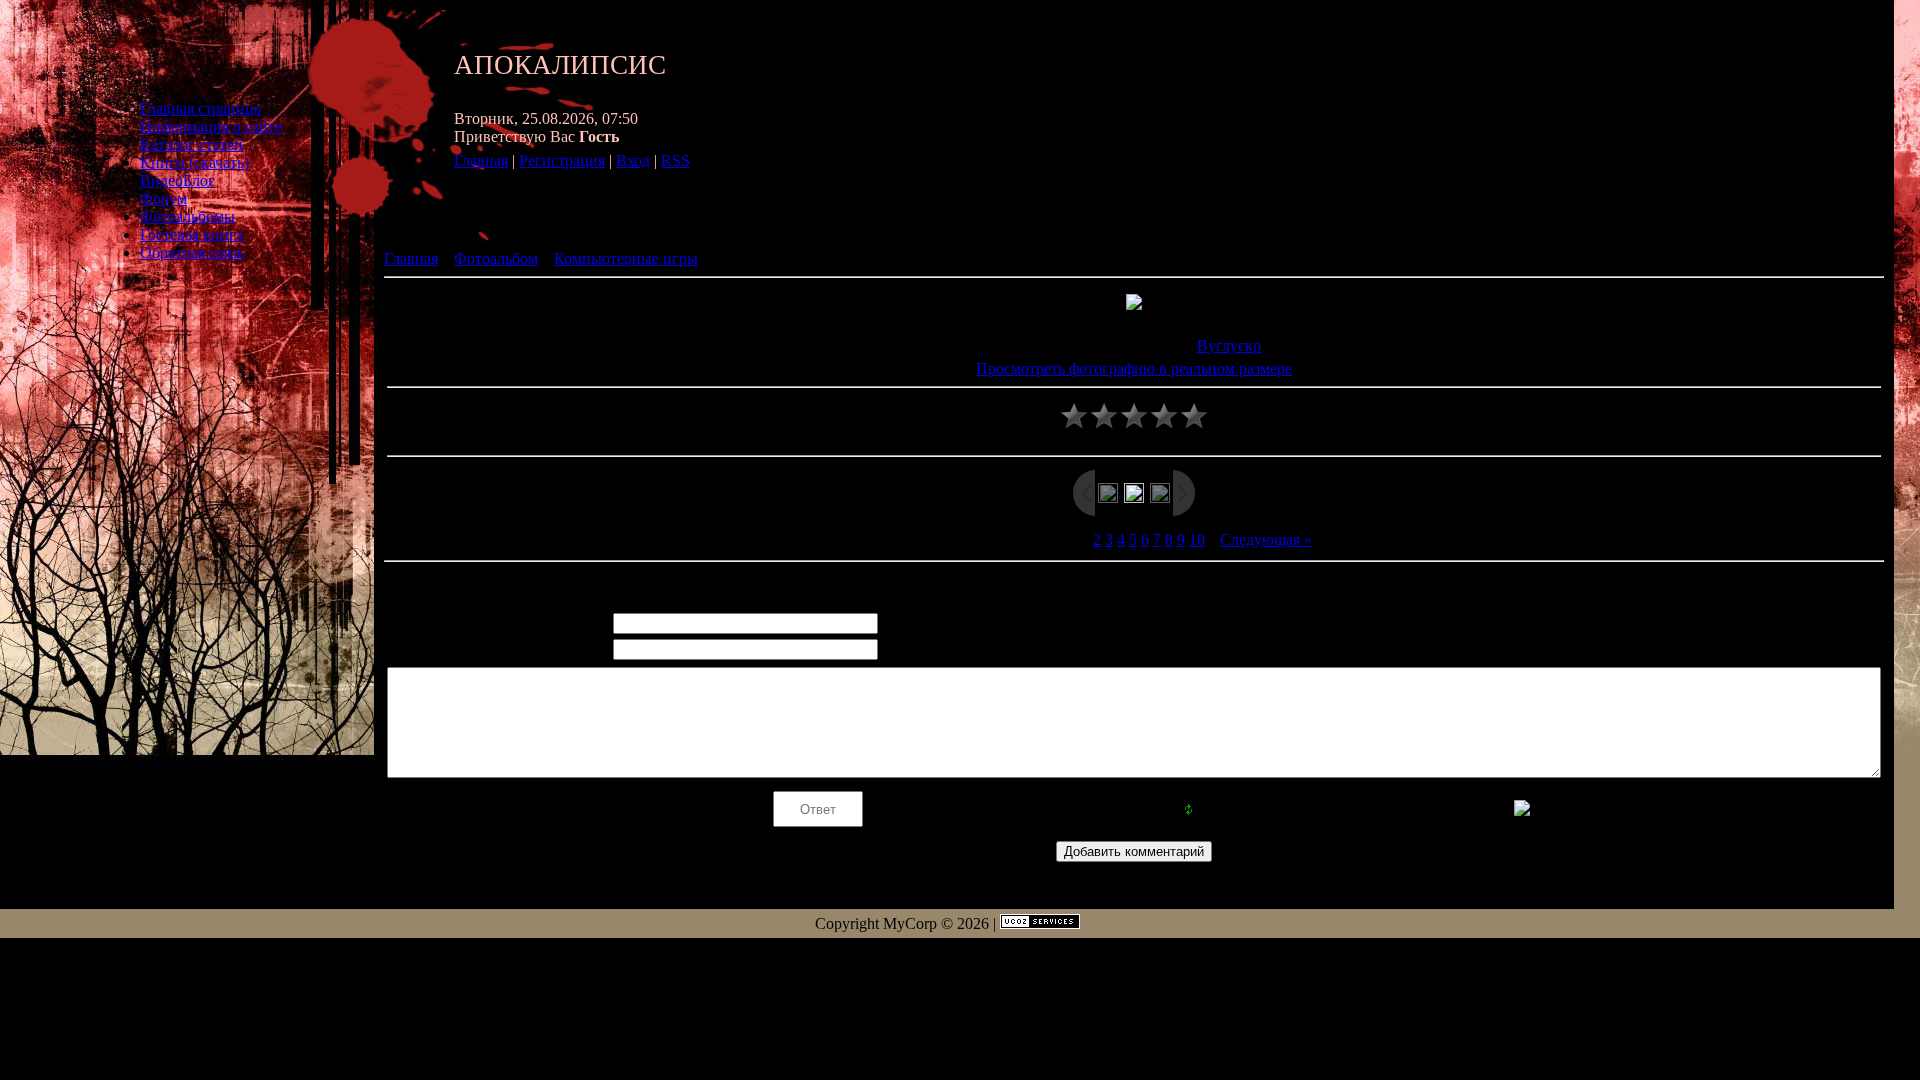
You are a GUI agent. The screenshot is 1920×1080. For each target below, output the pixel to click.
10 (1197, 539)
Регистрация (562, 160)
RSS (675, 160)
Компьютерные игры (626, 258)
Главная (481, 160)
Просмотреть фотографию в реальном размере (1134, 368)
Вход (633, 160)
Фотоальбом (496, 258)
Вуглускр (1229, 345)
